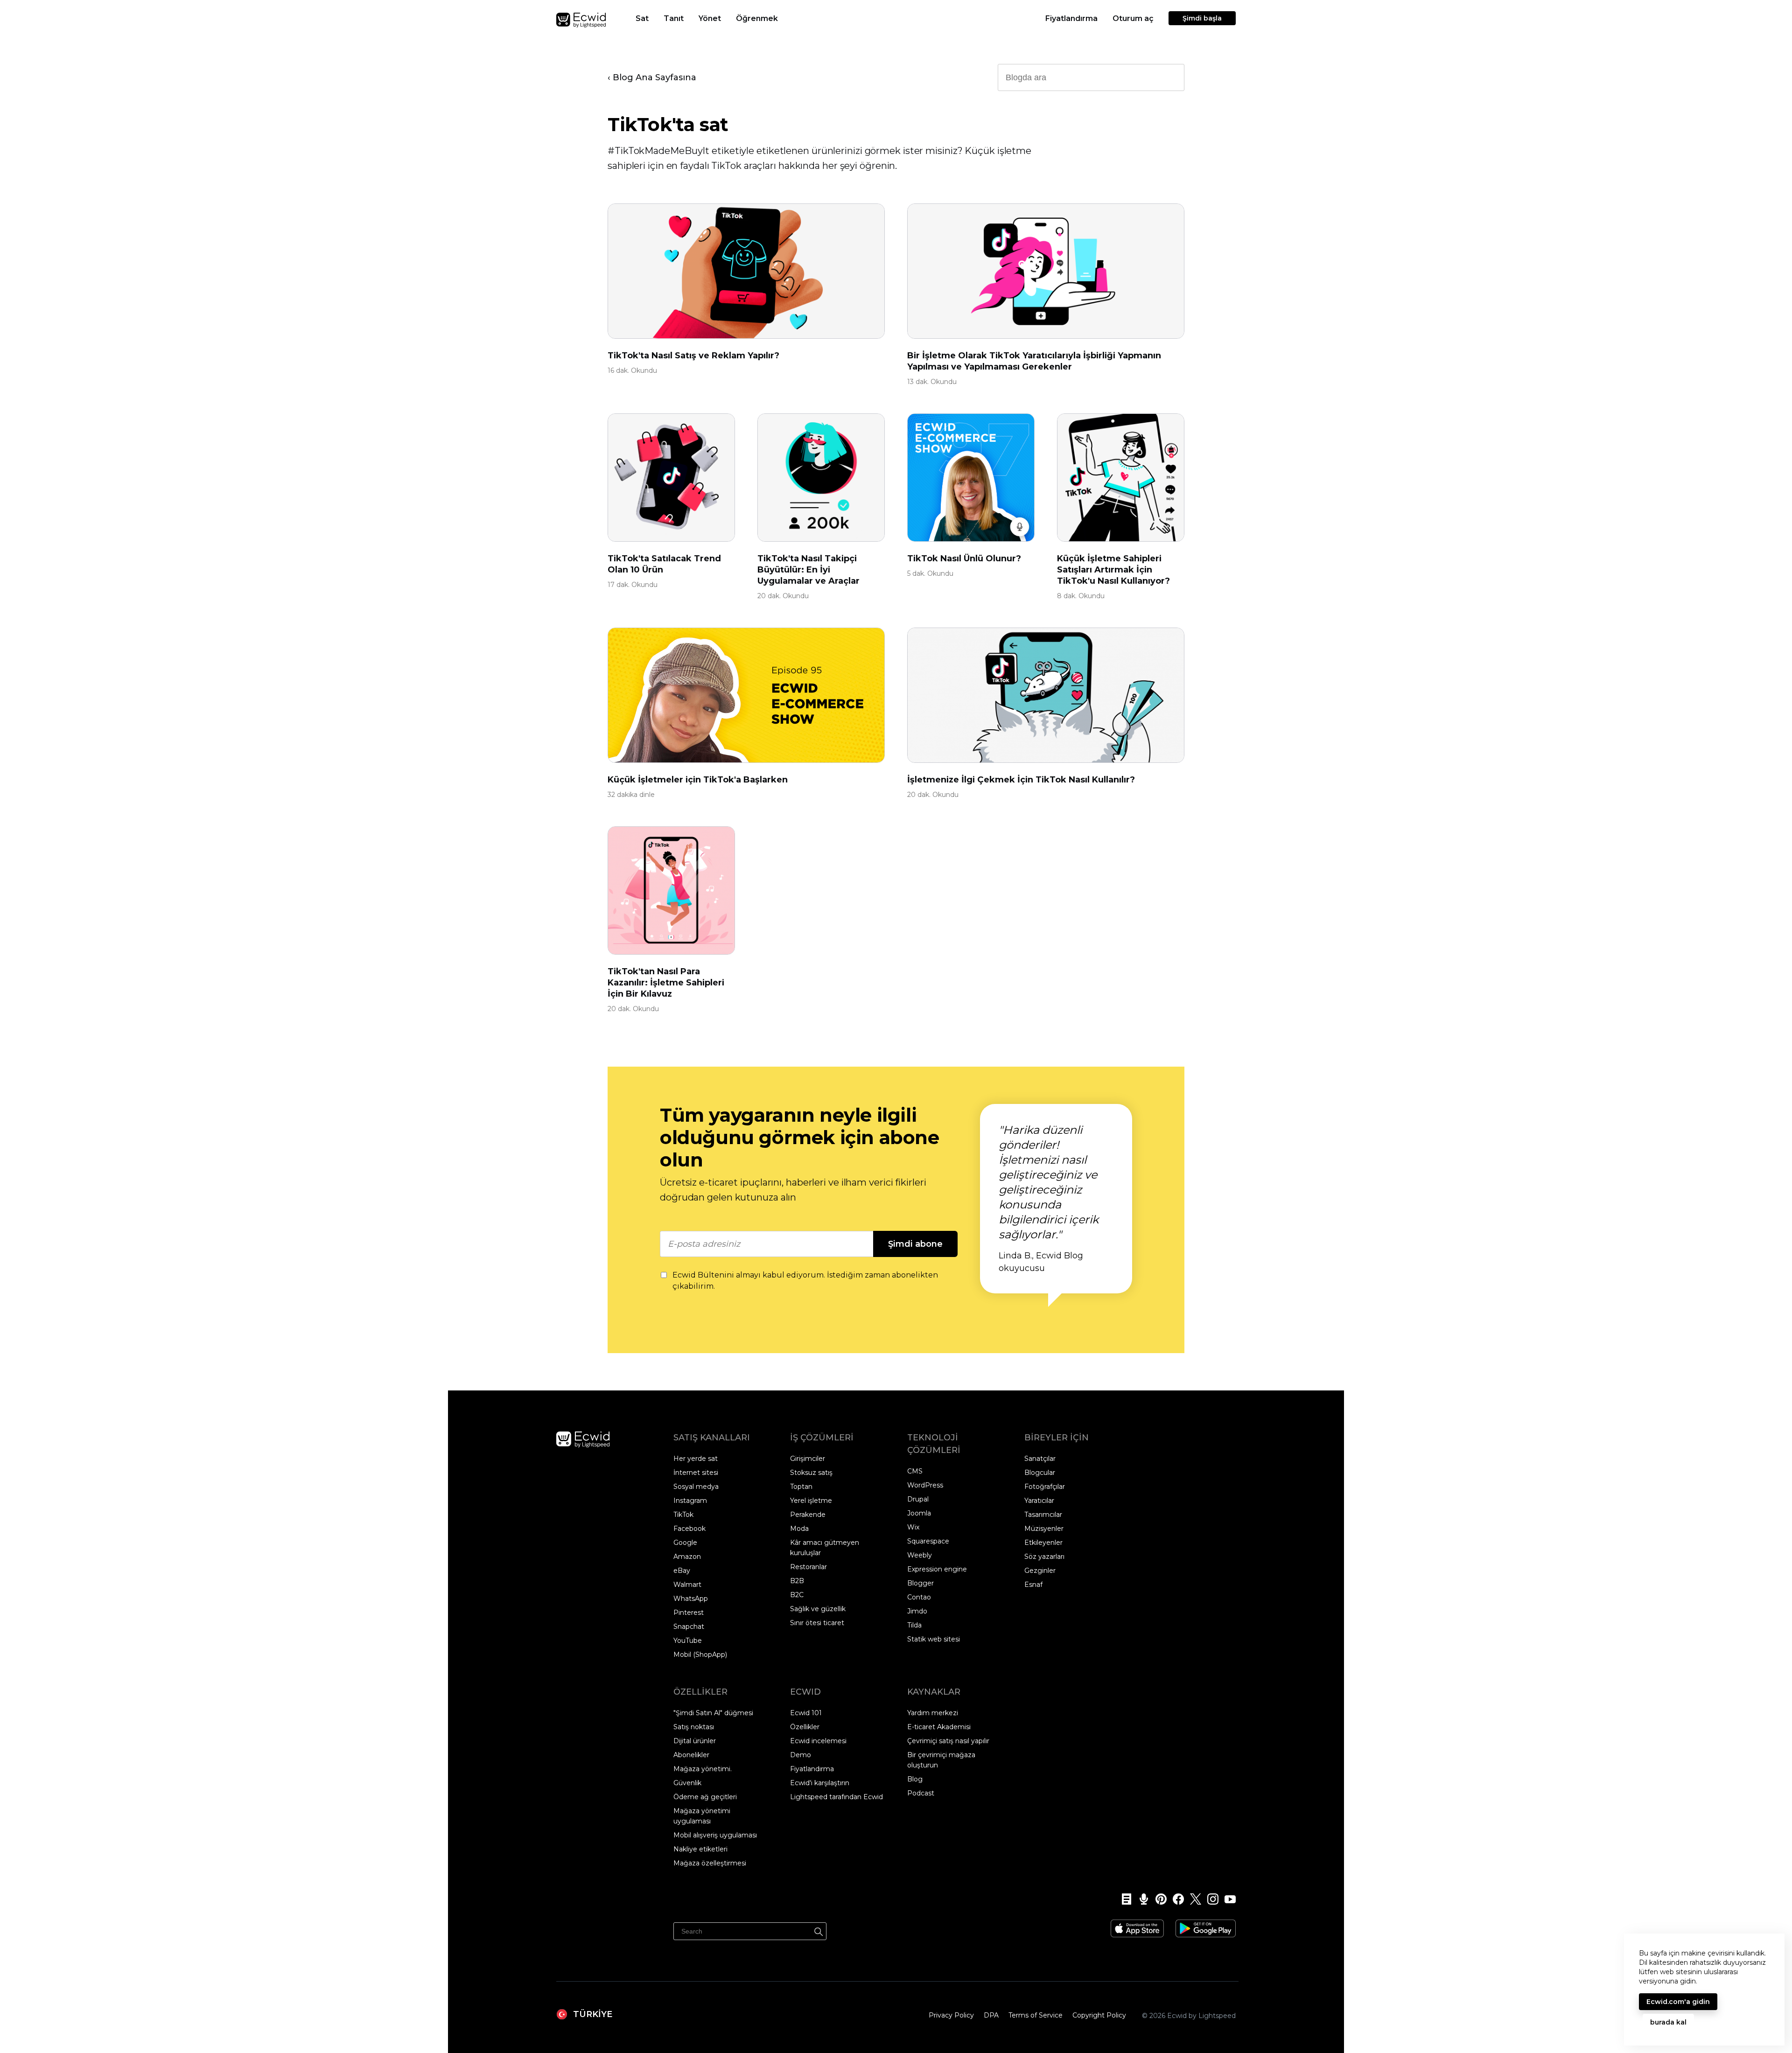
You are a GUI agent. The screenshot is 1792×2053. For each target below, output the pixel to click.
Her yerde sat (696, 1459)
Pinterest (689, 1613)
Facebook (689, 1529)
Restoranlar (808, 1567)
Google (685, 1543)
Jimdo (917, 1611)
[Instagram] (1210, 1899)
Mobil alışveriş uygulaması (715, 1835)
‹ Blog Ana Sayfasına (652, 77)
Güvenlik (687, 1783)
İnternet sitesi (696, 1473)
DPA (991, 2015)
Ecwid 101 (806, 1713)
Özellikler (805, 1727)
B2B (797, 1581)
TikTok (683, 1515)
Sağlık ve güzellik (818, 1609)
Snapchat (689, 1627)
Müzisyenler (1044, 1529)
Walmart (687, 1585)
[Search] (819, 1930)
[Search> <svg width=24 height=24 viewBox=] (1171, 77)
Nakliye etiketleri (700, 1849)
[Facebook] (1175, 1899)
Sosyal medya (696, 1487)
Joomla (919, 1513)
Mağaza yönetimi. (703, 1769)
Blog (915, 1779)
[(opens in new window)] (1137, 1925)
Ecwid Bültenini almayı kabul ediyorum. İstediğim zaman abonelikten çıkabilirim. (805, 1281)
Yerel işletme (811, 1501)
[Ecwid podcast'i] (1141, 1899)
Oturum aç (1133, 18)
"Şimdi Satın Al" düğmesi (713, 1713)
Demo (801, 1755)
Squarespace (928, 1541)
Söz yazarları (1044, 1557)
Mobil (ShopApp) (700, 1655)
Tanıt (674, 18)
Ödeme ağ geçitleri (705, 1797)
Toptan (801, 1487)
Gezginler (1040, 1571)
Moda (799, 1529)
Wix (913, 1527)
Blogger (920, 1583)
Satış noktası (694, 1727)
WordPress (925, 1485)
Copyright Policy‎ (1099, 2015)
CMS (915, 1471)
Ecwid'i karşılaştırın (820, 1783)
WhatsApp (691, 1599)
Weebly (920, 1555)
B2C (797, 1595)
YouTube (688, 1641)
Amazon (687, 1557)
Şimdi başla (1202, 18)
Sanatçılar (1040, 1459)
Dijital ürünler (695, 1741)
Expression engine (937, 1569)
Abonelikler (691, 1755)
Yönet (710, 18)
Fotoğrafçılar (1045, 1487)
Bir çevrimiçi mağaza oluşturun (941, 1760)
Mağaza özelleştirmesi (710, 1863)
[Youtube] (1227, 1899)
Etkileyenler (1043, 1543)
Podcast (921, 1793)
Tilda (914, 1625)
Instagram (690, 1501)
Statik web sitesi (934, 1639)
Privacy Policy (951, 2015)
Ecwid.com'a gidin (1678, 2002)
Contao (919, 1597)
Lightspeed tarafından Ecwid (836, 1797)
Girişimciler (808, 1459)
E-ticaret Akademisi (939, 1727)
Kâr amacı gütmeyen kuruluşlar (825, 1548)
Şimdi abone (915, 1244)
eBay (682, 1571)
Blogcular (1040, 1473)
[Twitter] (1193, 1899)
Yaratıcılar (1039, 1501)
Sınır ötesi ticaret (817, 1623)
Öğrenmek (757, 18)
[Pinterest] (1158, 1899)
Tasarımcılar (1043, 1515)
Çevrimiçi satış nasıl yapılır (948, 1741)
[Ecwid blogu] (1123, 1899)
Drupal (918, 1499)
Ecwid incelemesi (818, 1741)
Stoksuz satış (811, 1473)
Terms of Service (1036, 2015)
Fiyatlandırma (1071, 18)
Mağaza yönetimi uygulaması (702, 1816)
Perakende (808, 1515)
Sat (642, 18)
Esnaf (1033, 1585)
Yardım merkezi (933, 1713)
